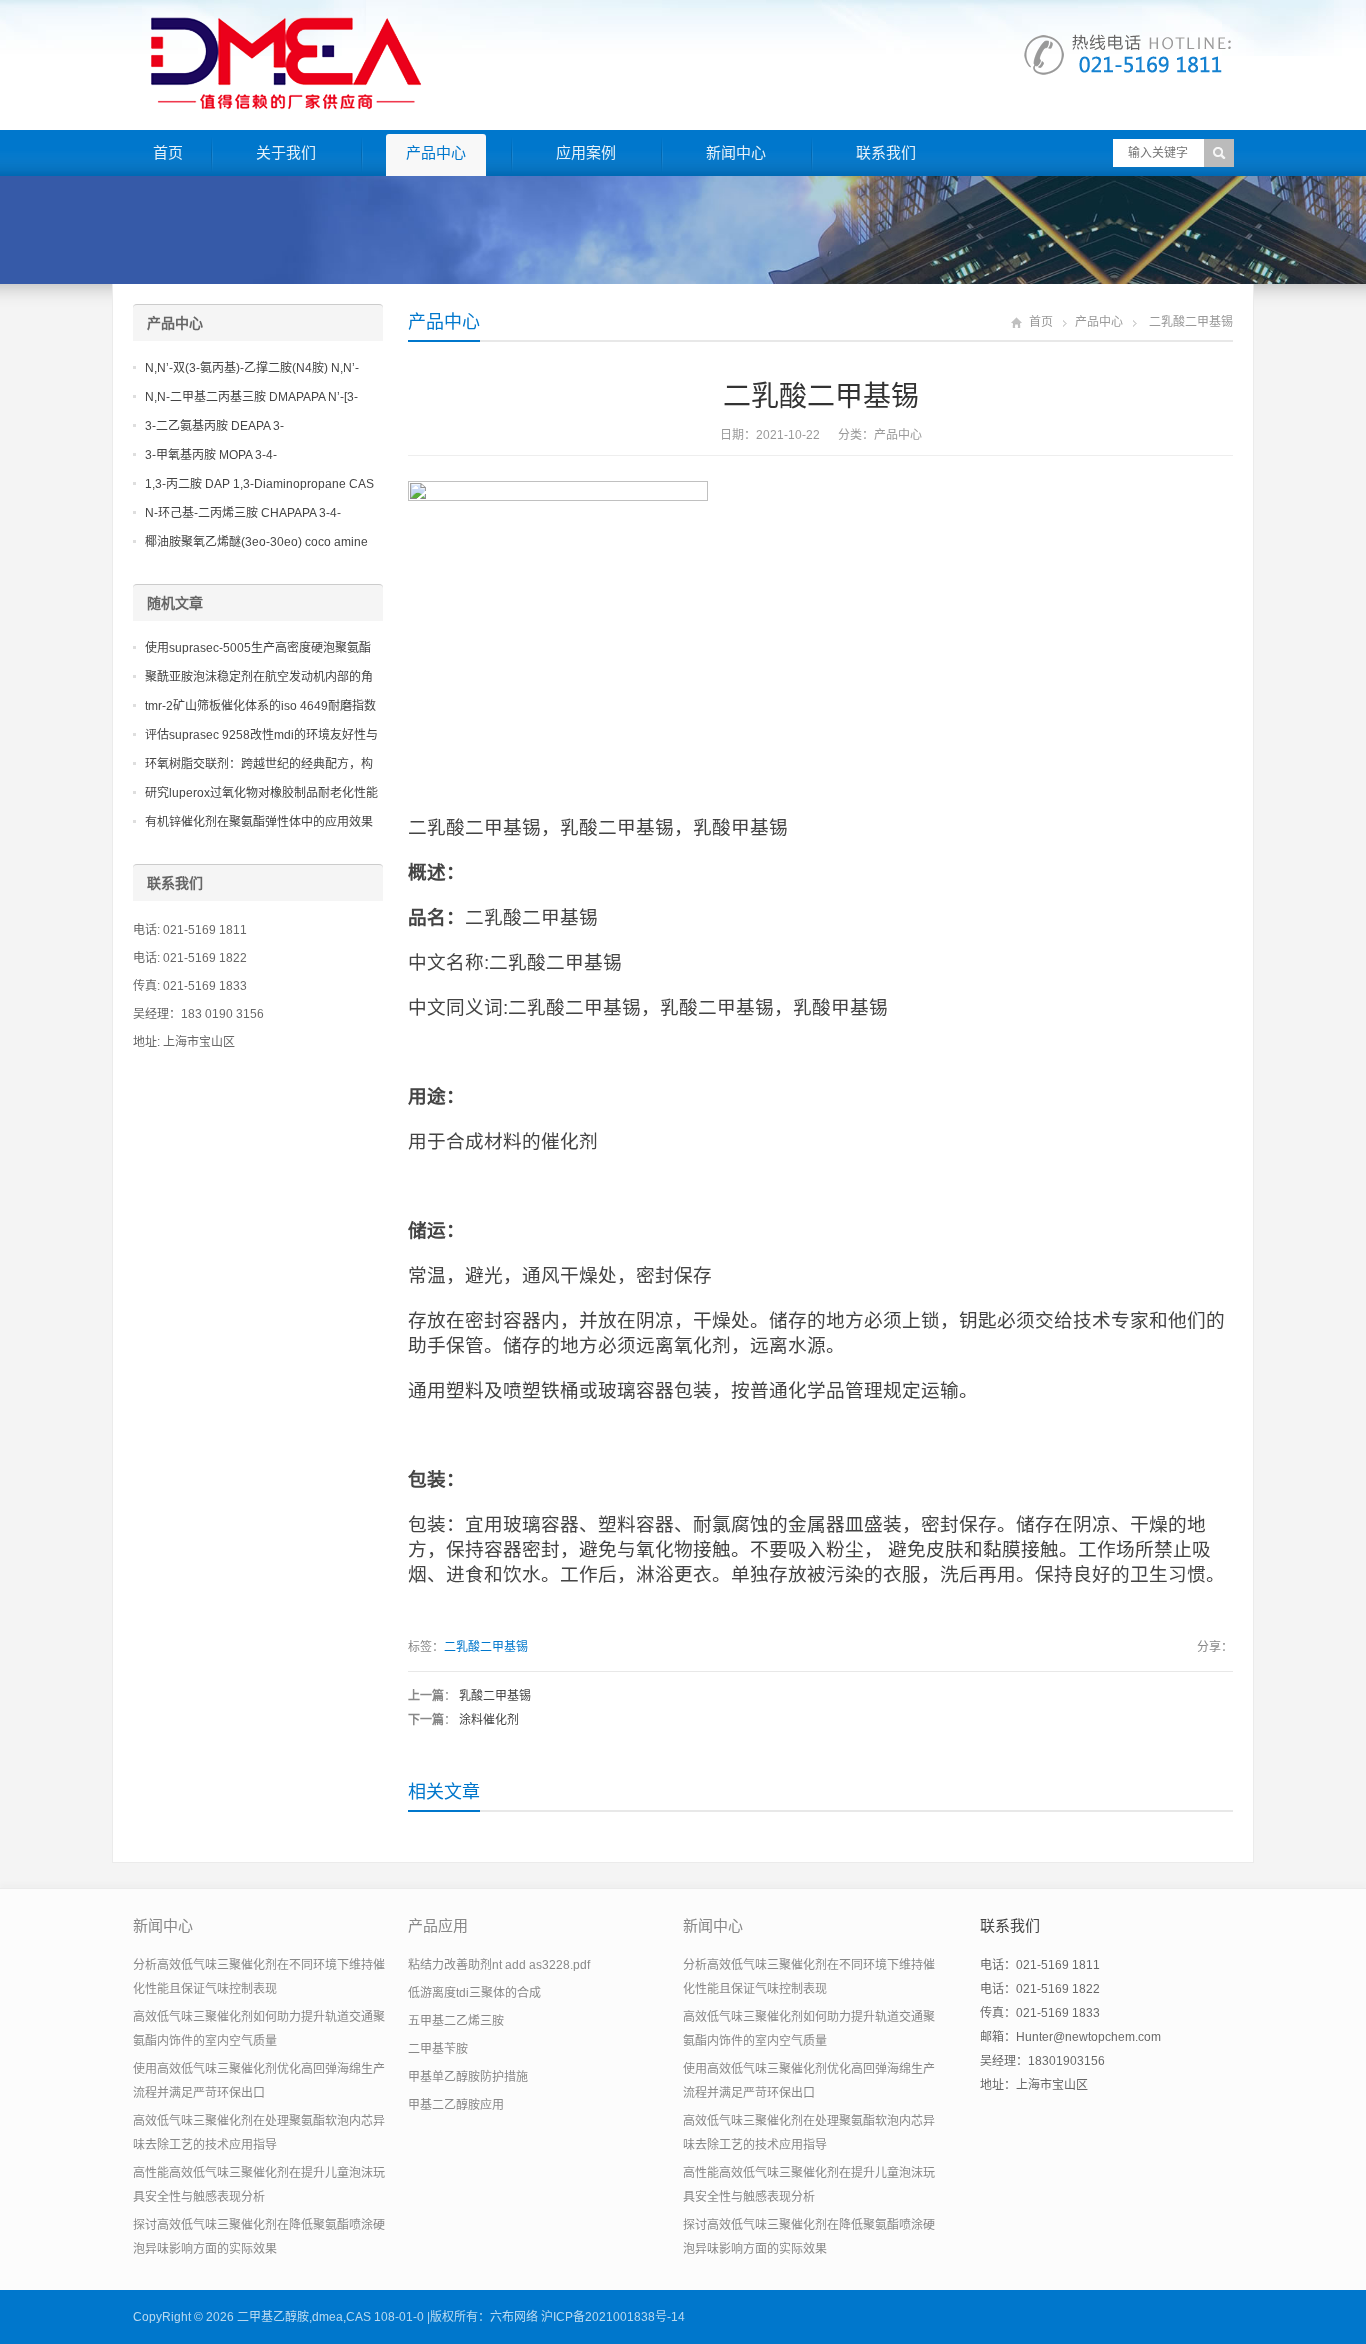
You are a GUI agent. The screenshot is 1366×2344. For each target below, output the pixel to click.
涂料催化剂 (489, 1720)
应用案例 (586, 152)
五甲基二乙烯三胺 (456, 2021)
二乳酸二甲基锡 (486, 1647)
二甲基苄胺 (438, 2049)
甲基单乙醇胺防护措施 (468, 2077)
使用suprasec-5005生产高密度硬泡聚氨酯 (258, 648)
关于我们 (286, 152)
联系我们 (886, 152)
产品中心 (436, 152)
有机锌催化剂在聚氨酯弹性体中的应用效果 (259, 822)
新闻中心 (736, 152)
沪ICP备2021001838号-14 (613, 2317)
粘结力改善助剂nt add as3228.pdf (499, 1965)
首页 (168, 152)
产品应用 (438, 1925)
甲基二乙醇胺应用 (456, 2105)
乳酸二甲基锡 (495, 1696)
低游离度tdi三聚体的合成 (474, 1993)
